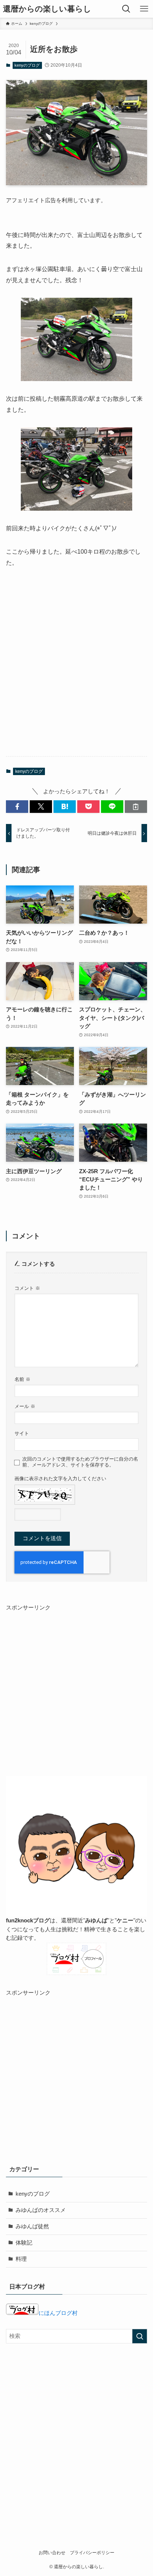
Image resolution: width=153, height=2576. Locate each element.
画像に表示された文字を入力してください (60, 1479)
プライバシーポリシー (92, 2553)
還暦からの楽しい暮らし (47, 9)
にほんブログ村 (58, 2313)
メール (25, 1406)
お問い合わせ (52, 2553)
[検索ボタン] (126, 9)
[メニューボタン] (144, 9)
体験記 (24, 2243)
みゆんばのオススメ (41, 2210)
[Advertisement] (76, 669)
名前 (22, 1379)
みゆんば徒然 (32, 2226)
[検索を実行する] (140, 2336)
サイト (22, 1433)
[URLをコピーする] (136, 807)
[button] (17, 807)
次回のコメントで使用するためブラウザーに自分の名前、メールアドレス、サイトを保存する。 (80, 1462)
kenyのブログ (27, 65)
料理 (21, 2259)
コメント (27, 1288)
